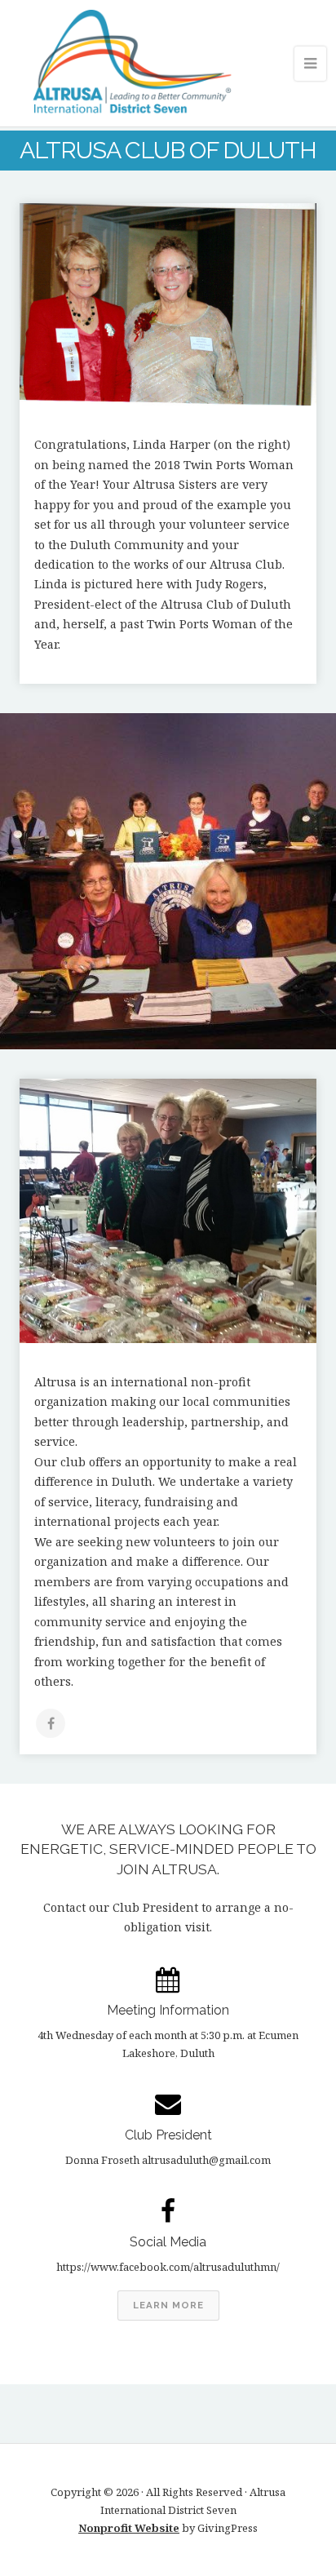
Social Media (168, 2242)
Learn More (168, 2305)
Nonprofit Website (129, 2528)
